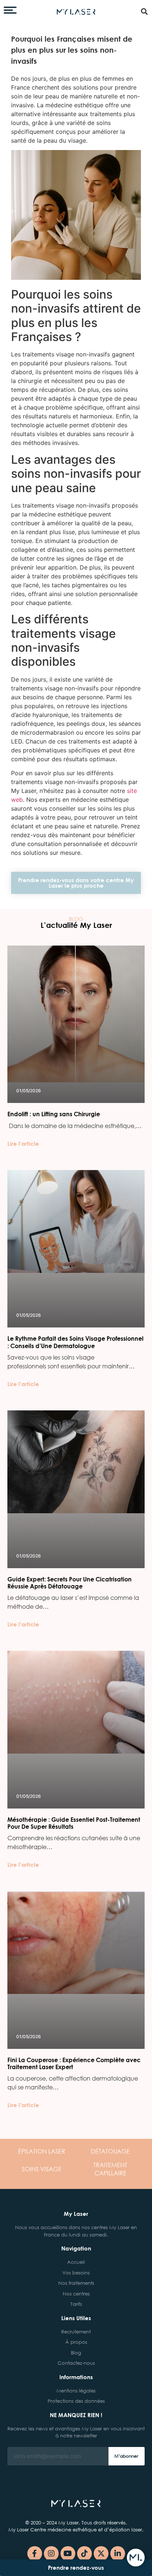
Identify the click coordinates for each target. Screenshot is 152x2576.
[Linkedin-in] (118, 2554)
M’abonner (126, 2456)
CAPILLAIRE (110, 2169)
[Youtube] (68, 2554)
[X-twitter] (101, 2554)
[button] (144, 11)
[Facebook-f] (35, 2554)
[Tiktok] (84, 2554)
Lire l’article (23, 1143)
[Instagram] (51, 2554)
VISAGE (42, 2169)
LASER (42, 2151)
